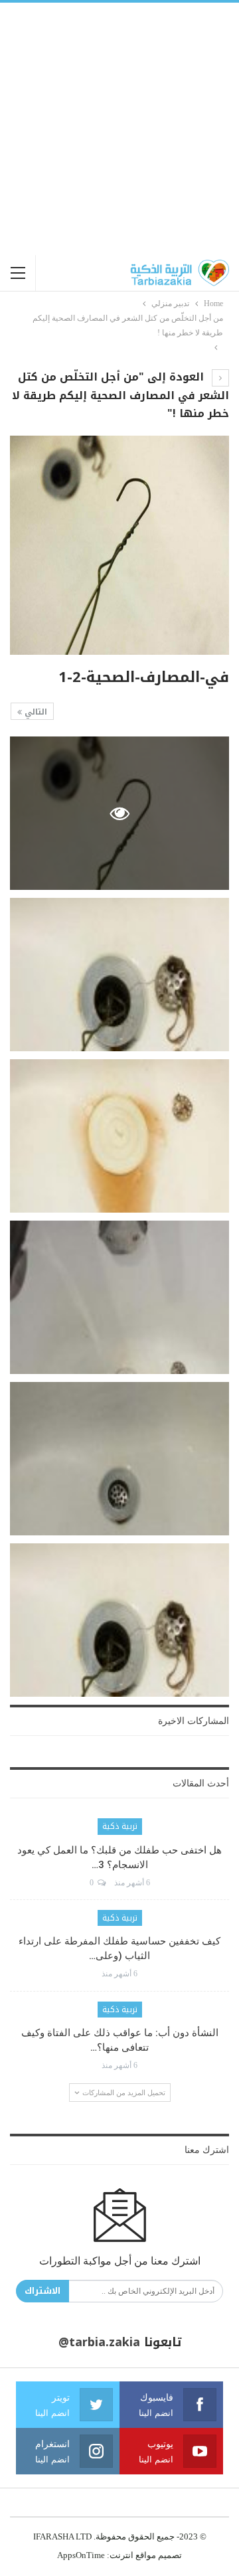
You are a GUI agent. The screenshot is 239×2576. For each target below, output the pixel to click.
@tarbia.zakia (99, 2342)
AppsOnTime (81, 2555)
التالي (35, 712)
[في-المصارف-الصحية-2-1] (119, 975)
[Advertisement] (119, 129)
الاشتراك (42, 2291)
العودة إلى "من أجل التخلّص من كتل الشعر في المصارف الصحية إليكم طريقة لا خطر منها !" (120, 395)
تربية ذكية (120, 1826)
